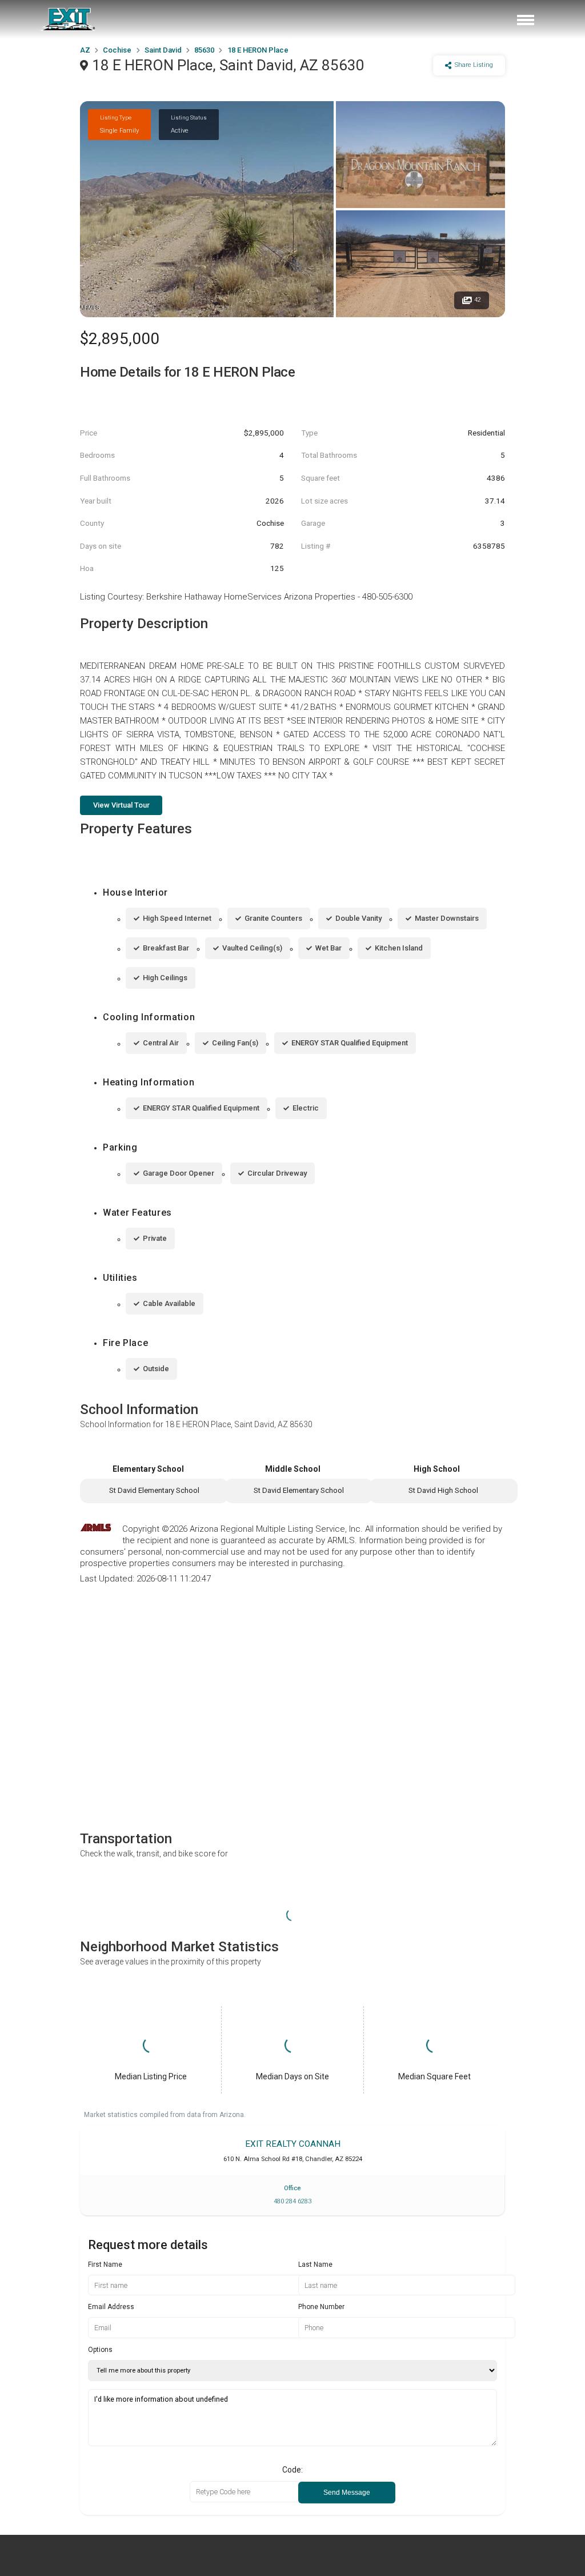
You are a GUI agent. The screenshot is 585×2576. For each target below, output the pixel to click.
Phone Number (321, 2307)
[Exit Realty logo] (69, 19)
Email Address (111, 2307)
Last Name (315, 2265)
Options (100, 2350)
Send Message (347, 2493)
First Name (105, 2265)
